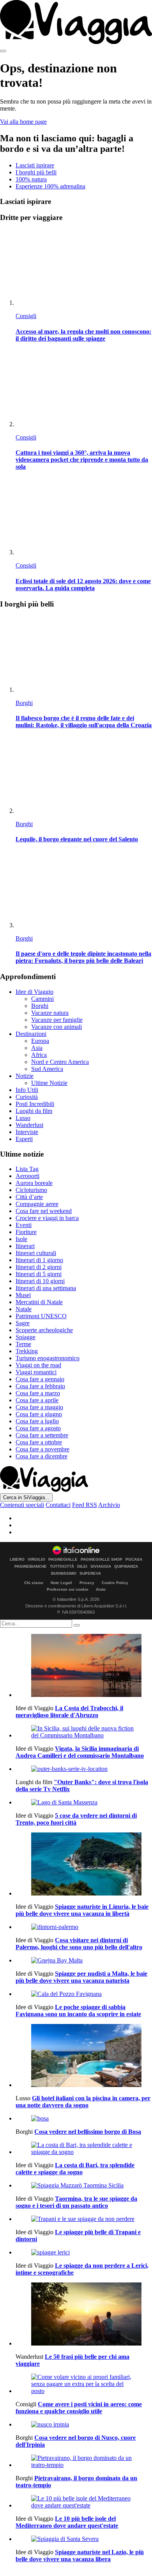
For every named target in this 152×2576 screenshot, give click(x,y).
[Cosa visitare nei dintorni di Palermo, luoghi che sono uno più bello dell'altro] (84, 1927)
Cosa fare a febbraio (40, 1386)
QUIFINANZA (126, 1567)
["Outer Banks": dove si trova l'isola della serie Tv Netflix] (84, 1769)
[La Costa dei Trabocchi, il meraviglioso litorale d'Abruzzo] (84, 1666)
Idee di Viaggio (34, 992)
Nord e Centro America (60, 1062)
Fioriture (26, 1232)
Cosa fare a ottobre (39, 1442)
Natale (24, 1309)
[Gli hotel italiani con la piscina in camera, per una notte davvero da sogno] (84, 2056)
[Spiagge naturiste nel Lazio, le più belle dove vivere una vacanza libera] (84, 2539)
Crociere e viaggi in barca (47, 1218)
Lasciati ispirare (35, 165)
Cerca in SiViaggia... (26, 1497)
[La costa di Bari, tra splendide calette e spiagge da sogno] (84, 2149)
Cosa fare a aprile (37, 1400)
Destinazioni (31, 1034)
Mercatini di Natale (39, 1302)
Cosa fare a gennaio (40, 1379)
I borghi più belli (36, 172)
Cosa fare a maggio (39, 1407)
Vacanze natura (50, 1013)
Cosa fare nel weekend (44, 1211)
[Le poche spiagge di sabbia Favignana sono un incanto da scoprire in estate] (84, 1994)
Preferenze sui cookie (68, 1589)
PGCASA (134, 1560)
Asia (37, 1048)
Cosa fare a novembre (42, 1449)
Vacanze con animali (57, 1027)
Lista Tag (27, 1169)
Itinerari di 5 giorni (39, 1274)
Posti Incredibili (35, 1104)
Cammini (42, 999)
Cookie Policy (115, 1583)
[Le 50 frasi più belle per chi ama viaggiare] (84, 2315)
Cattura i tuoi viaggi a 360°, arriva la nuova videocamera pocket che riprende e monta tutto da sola (82, 460)
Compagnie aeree (37, 1204)
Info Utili (27, 1090)
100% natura (31, 179)
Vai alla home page (23, 122)
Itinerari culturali (36, 1253)
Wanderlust (29, 1125)
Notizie (25, 1076)
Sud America (47, 1069)
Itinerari (25, 1246)
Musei (23, 1295)
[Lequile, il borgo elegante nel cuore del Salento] (84, 776)
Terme (23, 1344)
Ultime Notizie (49, 1083)
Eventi (24, 1225)
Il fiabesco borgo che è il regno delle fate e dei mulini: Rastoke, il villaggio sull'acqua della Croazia (84, 722)
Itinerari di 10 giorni (40, 1281)
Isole (21, 1239)
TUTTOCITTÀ (62, 1567)
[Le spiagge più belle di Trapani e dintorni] (84, 2219)
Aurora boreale (34, 1183)
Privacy (87, 1583)
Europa (40, 1041)
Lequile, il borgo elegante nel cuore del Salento (77, 839)
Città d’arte (29, 1197)
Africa (39, 1055)
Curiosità (27, 1097)
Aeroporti (27, 1176)
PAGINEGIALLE (63, 1560)
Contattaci (58, 1505)
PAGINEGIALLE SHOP (102, 1560)
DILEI (82, 1567)
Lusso (23, 1118)
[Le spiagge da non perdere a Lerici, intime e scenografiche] (84, 2252)
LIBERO (17, 1560)
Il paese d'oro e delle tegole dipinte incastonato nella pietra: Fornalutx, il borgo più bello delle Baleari (83, 957)
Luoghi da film (34, 1111)
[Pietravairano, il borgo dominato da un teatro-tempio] (84, 2462)
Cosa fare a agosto (38, 1428)
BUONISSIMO (64, 1574)
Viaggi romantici (36, 1372)
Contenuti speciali (22, 1505)
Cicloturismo (31, 1190)
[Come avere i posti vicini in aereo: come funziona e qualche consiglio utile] (84, 2384)
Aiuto (101, 1589)
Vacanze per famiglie (57, 1020)
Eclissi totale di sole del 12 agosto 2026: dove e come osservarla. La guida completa (83, 585)
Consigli (26, 316)
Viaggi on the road (38, 1365)
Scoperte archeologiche (44, 1330)
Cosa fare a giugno (39, 1414)
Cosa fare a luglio (37, 1421)
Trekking (27, 1351)
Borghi (24, 703)
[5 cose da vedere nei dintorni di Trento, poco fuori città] (84, 1802)
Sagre (23, 1323)
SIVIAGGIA (101, 1567)
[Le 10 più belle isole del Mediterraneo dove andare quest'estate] (84, 2502)
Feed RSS (85, 1505)
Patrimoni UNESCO (41, 1316)
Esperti (24, 1139)
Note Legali (61, 1583)
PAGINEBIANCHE (31, 1567)
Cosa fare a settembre (42, 1435)
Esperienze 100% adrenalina (50, 186)
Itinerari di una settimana (46, 1288)
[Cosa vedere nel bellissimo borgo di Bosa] (84, 2119)
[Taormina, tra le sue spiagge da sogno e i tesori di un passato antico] (84, 2186)
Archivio (109, 1505)
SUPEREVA (90, 1574)
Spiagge (26, 1337)
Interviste (27, 1132)
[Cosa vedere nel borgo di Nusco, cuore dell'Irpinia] (84, 2425)
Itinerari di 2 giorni (39, 1267)
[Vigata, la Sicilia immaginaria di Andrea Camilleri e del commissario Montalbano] (84, 1732)
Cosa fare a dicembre (42, 1456)
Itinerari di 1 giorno (39, 1260)
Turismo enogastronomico (48, 1358)
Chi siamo (34, 1583)
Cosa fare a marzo (38, 1393)
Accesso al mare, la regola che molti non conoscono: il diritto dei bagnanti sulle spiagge (83, 335)
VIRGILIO (36, 1560)
